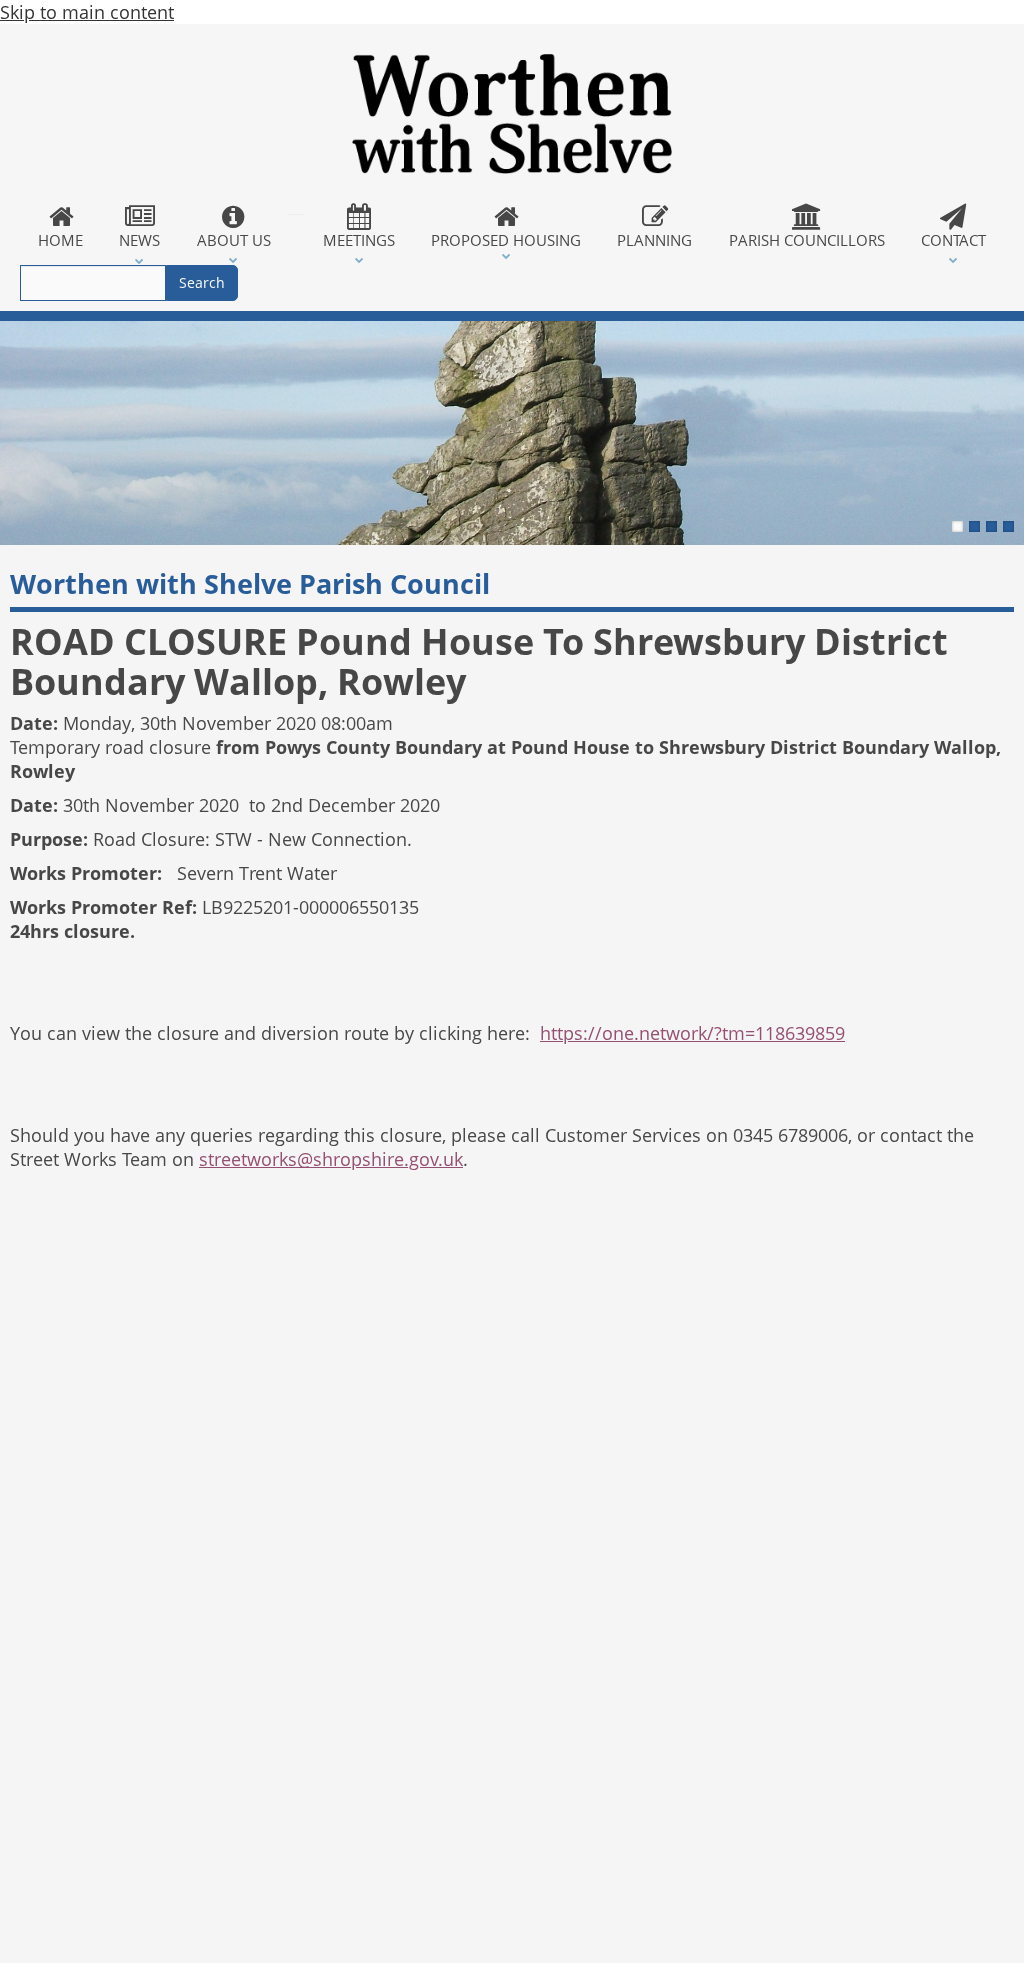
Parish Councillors (807, 240)
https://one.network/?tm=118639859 (692, 1033)
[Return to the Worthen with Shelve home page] (512, 114)
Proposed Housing (506, 240)
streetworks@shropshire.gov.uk (331, 1159)
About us (234, 240)
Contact (953, 240)
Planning (654, 240)
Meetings (359, 240)
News (139, 240)
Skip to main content (87, 12)
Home (60, 240)
